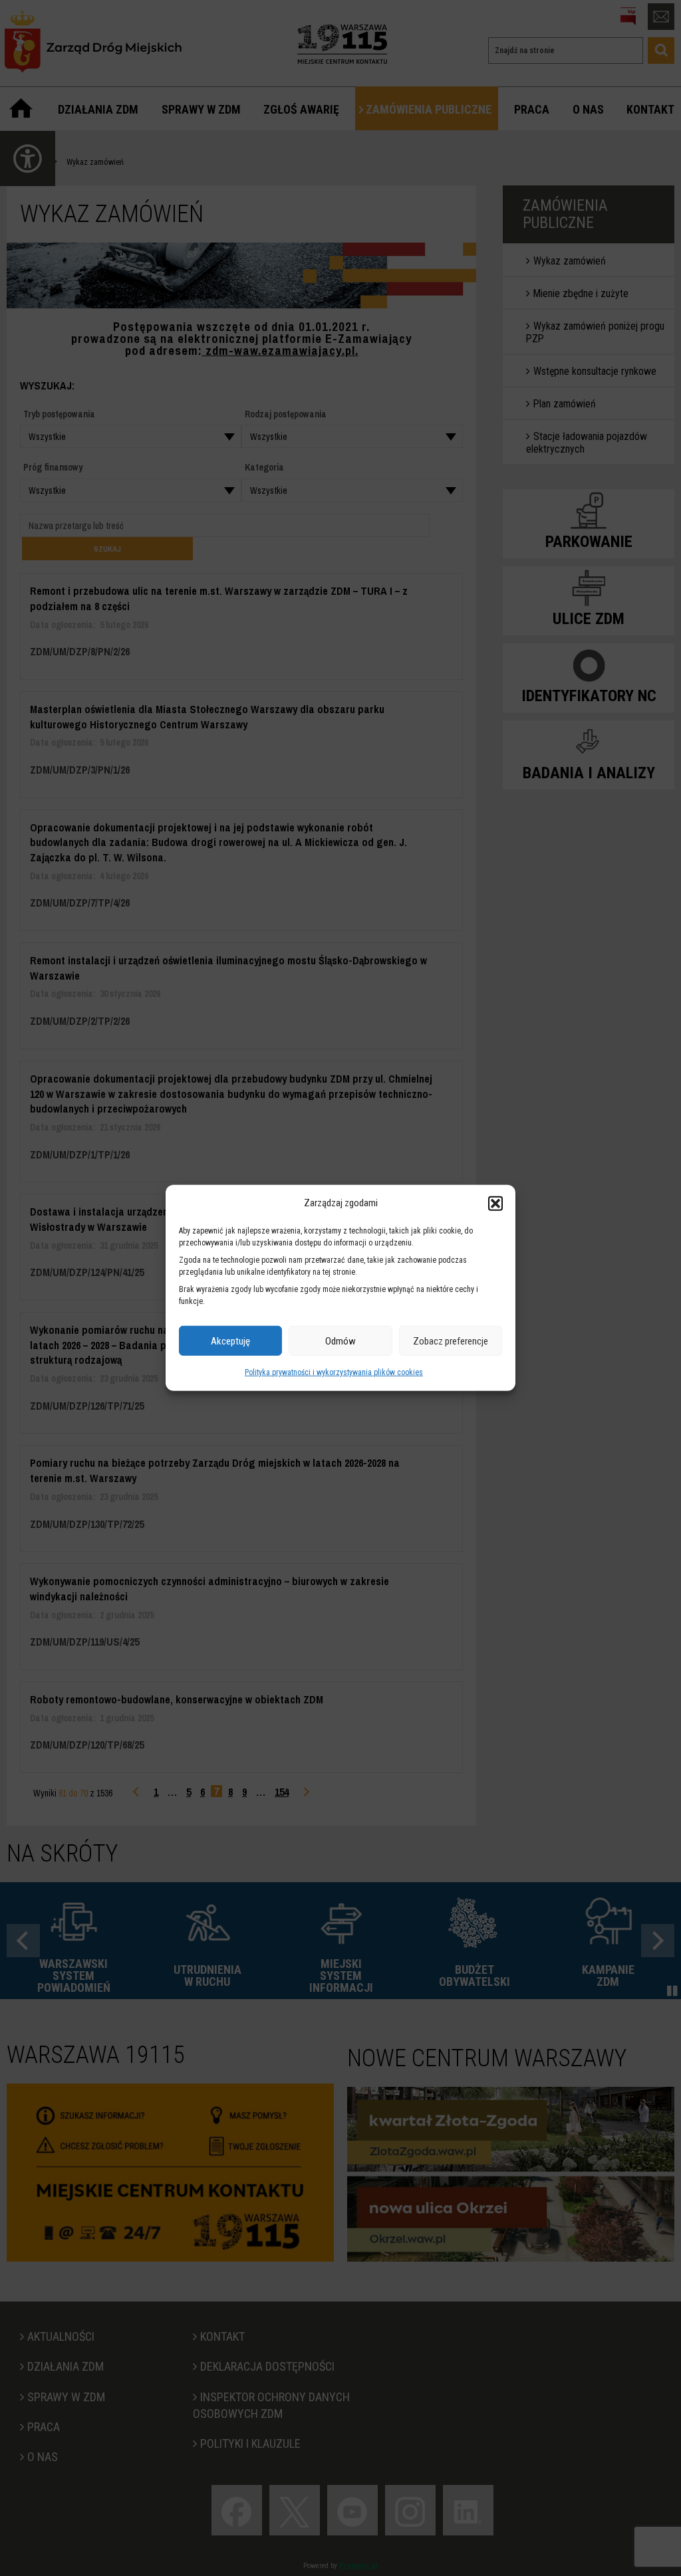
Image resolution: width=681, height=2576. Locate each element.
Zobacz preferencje (451, 1341)
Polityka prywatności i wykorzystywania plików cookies (334, 1372)
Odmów (340, 1341)
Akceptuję (230, 1341)
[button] (495, 1203)
